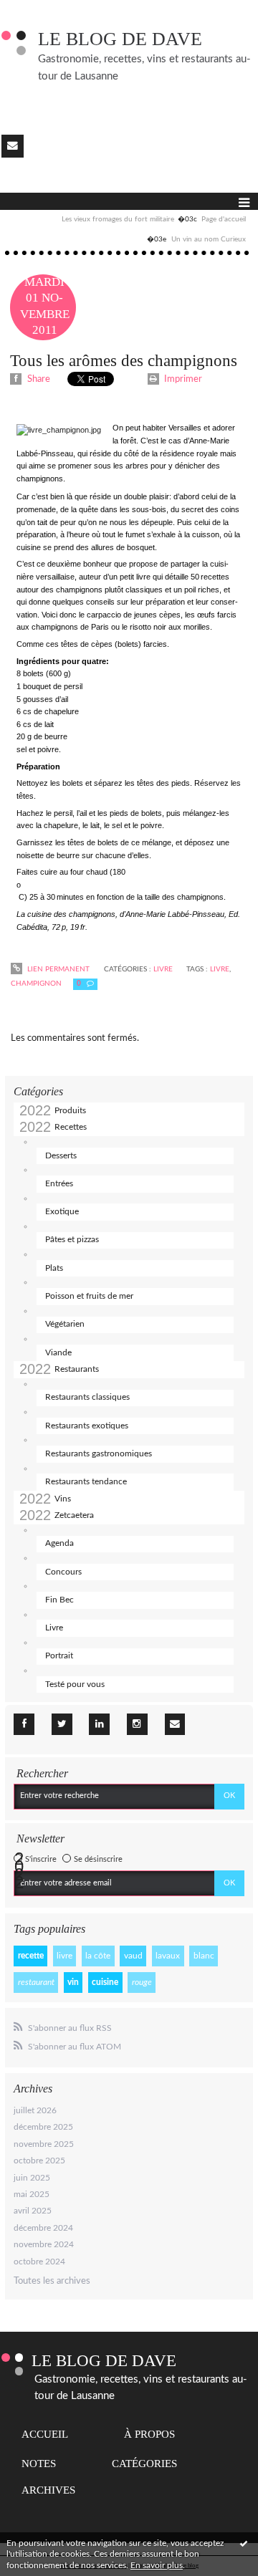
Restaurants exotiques (87, 1426)
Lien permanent (57, 969)
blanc (204, 1956)
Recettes (71, 1127)
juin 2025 (32, 2178)
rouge (142, 1982)
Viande (58, 1352)
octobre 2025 (39, 2161)
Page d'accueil (224, 219)
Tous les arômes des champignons (124, 360)
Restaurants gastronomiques (99, 1453)
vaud (133, 1956)
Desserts (61, 1155)
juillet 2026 (35, 2110)
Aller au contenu (39, 10)
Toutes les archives (52, 2281)
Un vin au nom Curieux (209, 239)
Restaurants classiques (87, 1397)
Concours (63, 1572)
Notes (39, 2464)
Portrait (59, 1655)
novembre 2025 (44, 2144)
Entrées (59, 1183)
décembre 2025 (43, 2127)
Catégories (144, 2464)
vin (73, 1982)
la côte (98, 1956)
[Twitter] (62, 1724)
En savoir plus (157, 2565)
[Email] (13, 146)
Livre (54, 1628)
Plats (54, 1268)
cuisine (105, 1982)
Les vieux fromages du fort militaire (118, 219)
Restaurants (77, 1369)
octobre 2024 (39, 2262)
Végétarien (65, 1324)
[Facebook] (24, 1724)
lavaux (168, 1956)
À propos (149, 2434)
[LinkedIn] (99, 1724)
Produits (70, 1110)
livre (64, 1956)
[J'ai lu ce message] (244, 2543)
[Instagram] (137, 1724)
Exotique (62, 1211)
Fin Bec (59, 1600)
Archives (48, 2490)
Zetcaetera (74, 1515)
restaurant (36, 1982)
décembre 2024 (43, 2228)
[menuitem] (129, 220)
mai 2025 (32, 2194)
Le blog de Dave (120, 39)
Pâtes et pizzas (72, 1239)
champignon (36, 984)
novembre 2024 (44, 2244)
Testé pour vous (75, 1684)
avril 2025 (33, 2211)
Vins (63, 1499)
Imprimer (182, 379)
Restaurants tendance (86, 1481)
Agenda (59, 1543)
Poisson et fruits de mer (89, 1296)
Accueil (45, 2434)
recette (31, 1956)
